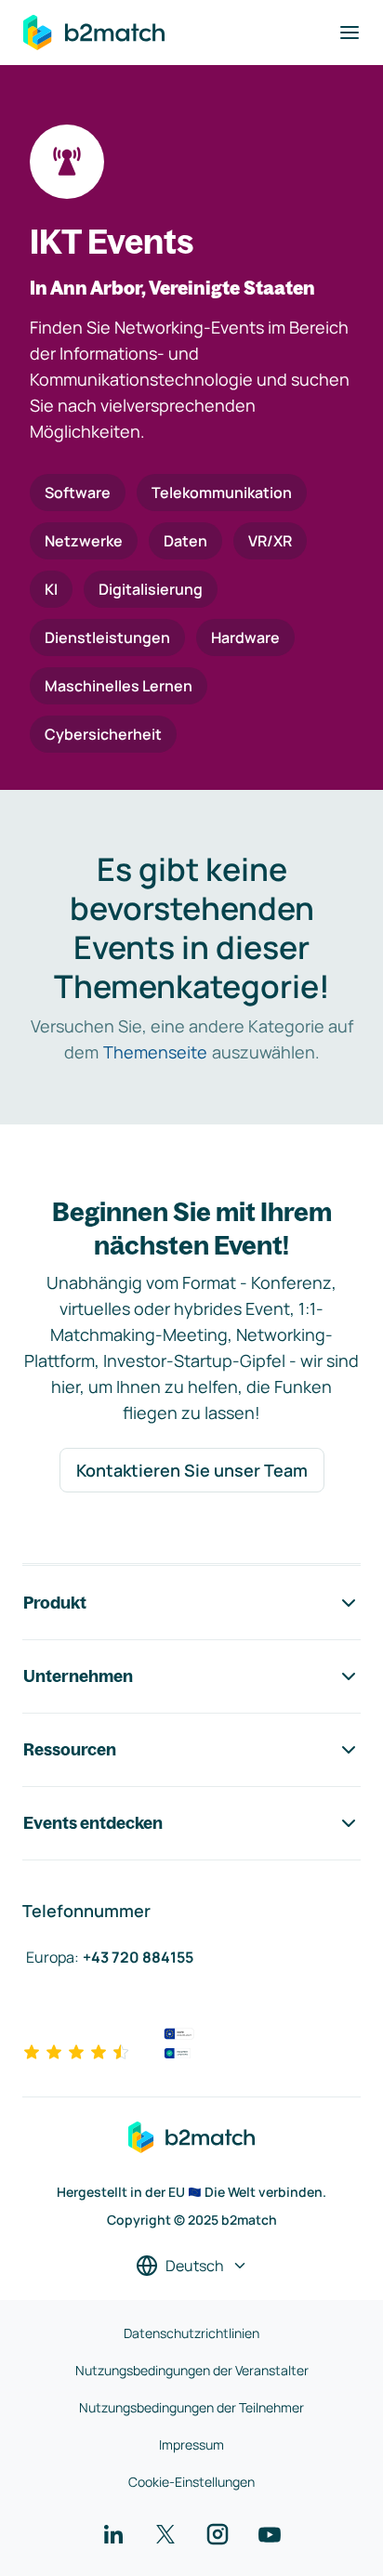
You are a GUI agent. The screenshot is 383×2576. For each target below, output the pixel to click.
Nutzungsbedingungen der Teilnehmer (191, 2407)
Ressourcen (70, 1749)
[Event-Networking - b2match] (94, 33)
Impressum (191, 2445)
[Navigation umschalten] (350, 33)
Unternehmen (78, 1676)
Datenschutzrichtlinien (191, 2333)
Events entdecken (93, 1823)
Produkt (55, 1603)
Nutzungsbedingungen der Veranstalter (192, 2370)
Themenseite (155, 1052)
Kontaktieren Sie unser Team (192, 1470)
